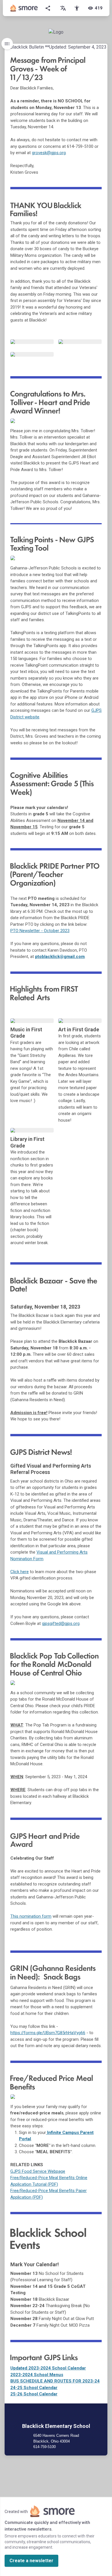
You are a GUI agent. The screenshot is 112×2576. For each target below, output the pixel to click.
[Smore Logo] (24, 8)
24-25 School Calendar (34, 2388)
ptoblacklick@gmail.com (60, 957)
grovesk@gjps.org (49, 153)
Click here (20, 1572)
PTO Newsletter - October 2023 (40, 931)
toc (7, 44)
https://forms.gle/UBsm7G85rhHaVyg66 (48, 2033)
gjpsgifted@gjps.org (61, 1623)
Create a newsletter (31, 2561)
